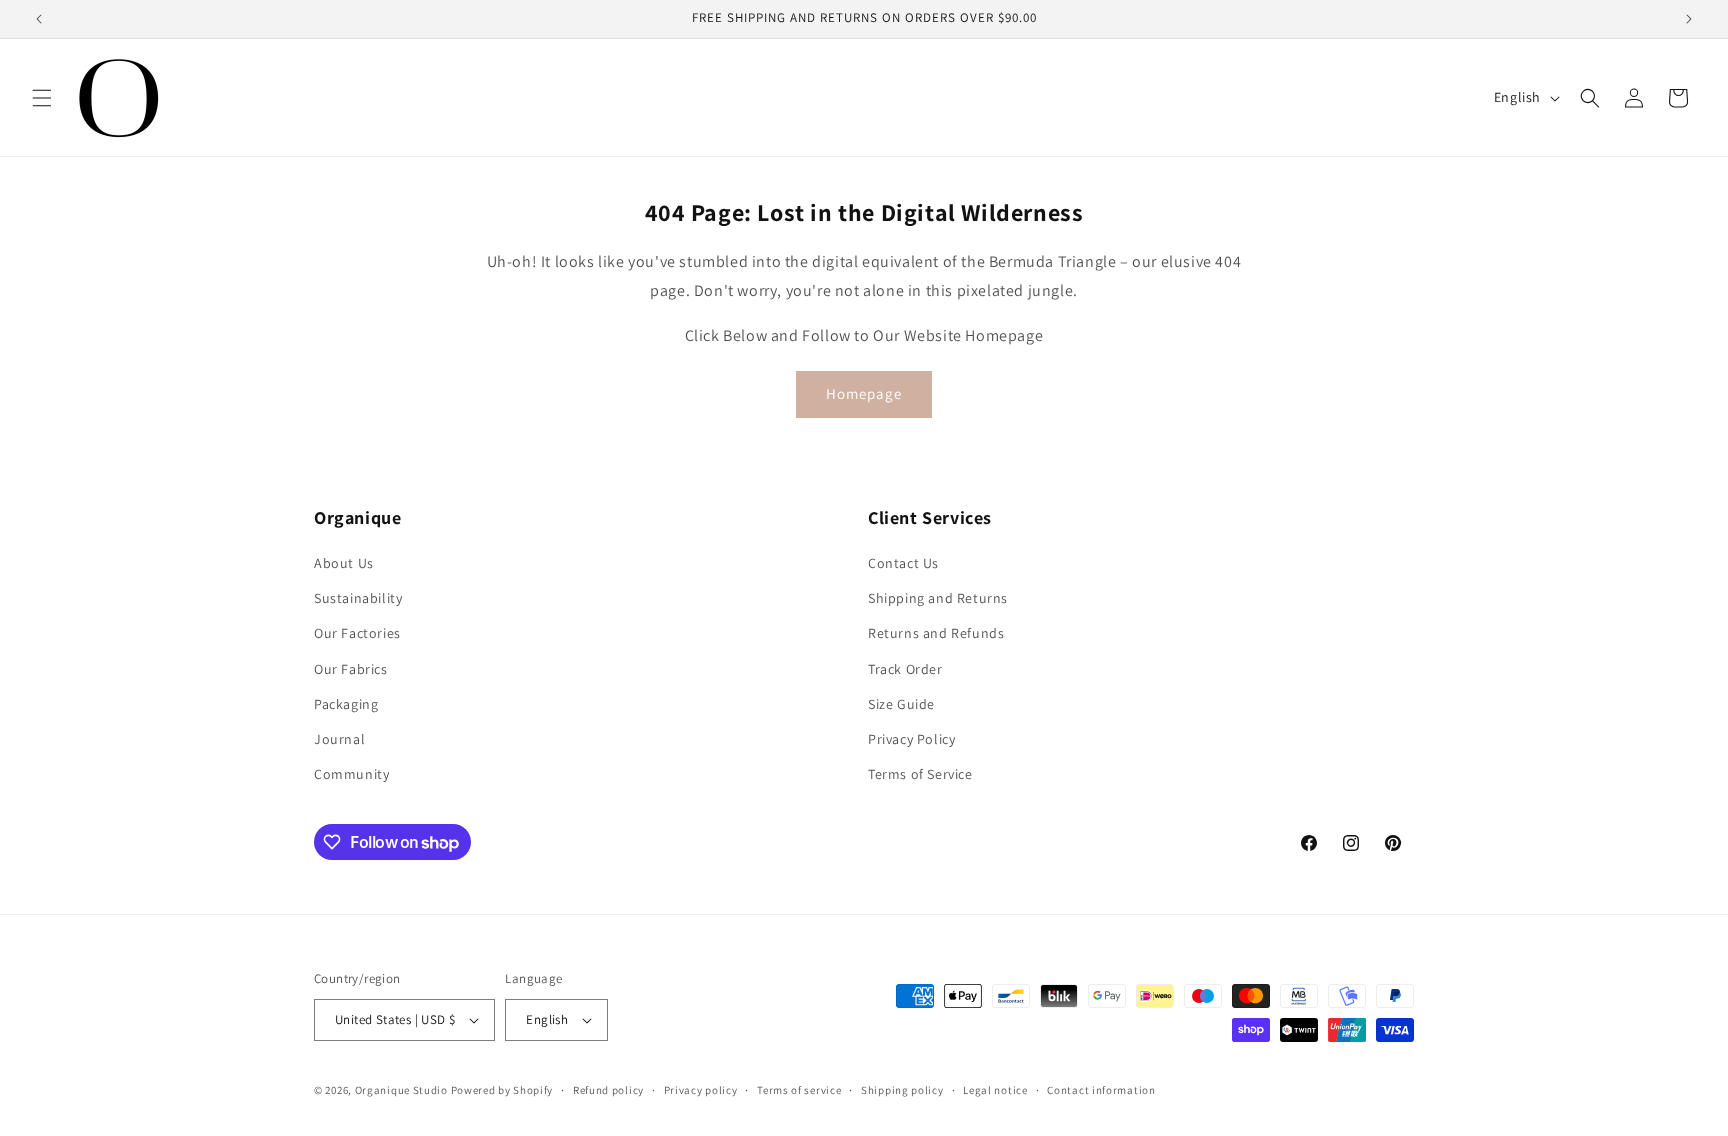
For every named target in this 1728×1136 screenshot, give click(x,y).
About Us (344, 563)
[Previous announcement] (39, 19)
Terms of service (799, 1090)
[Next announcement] (1689, 19)
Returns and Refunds (936, 633)
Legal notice (995, 1090)
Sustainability (358, 598)
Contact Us (903, 563)
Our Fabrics (351, 669)
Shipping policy (902, 1090)
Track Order (905, 669)
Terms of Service (920, 774)
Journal (339, 739)
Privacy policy (701, 1090)
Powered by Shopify (502, 1090)
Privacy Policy (911, 739)
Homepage (864, 393)
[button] (42, 98)
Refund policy (608, 1090)
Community (351, 774)
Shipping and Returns (938, 598)
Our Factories (357, 633)
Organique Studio (401, 1090)
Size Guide (901, 704)
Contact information (1101, 1090)
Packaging (346, 704)
